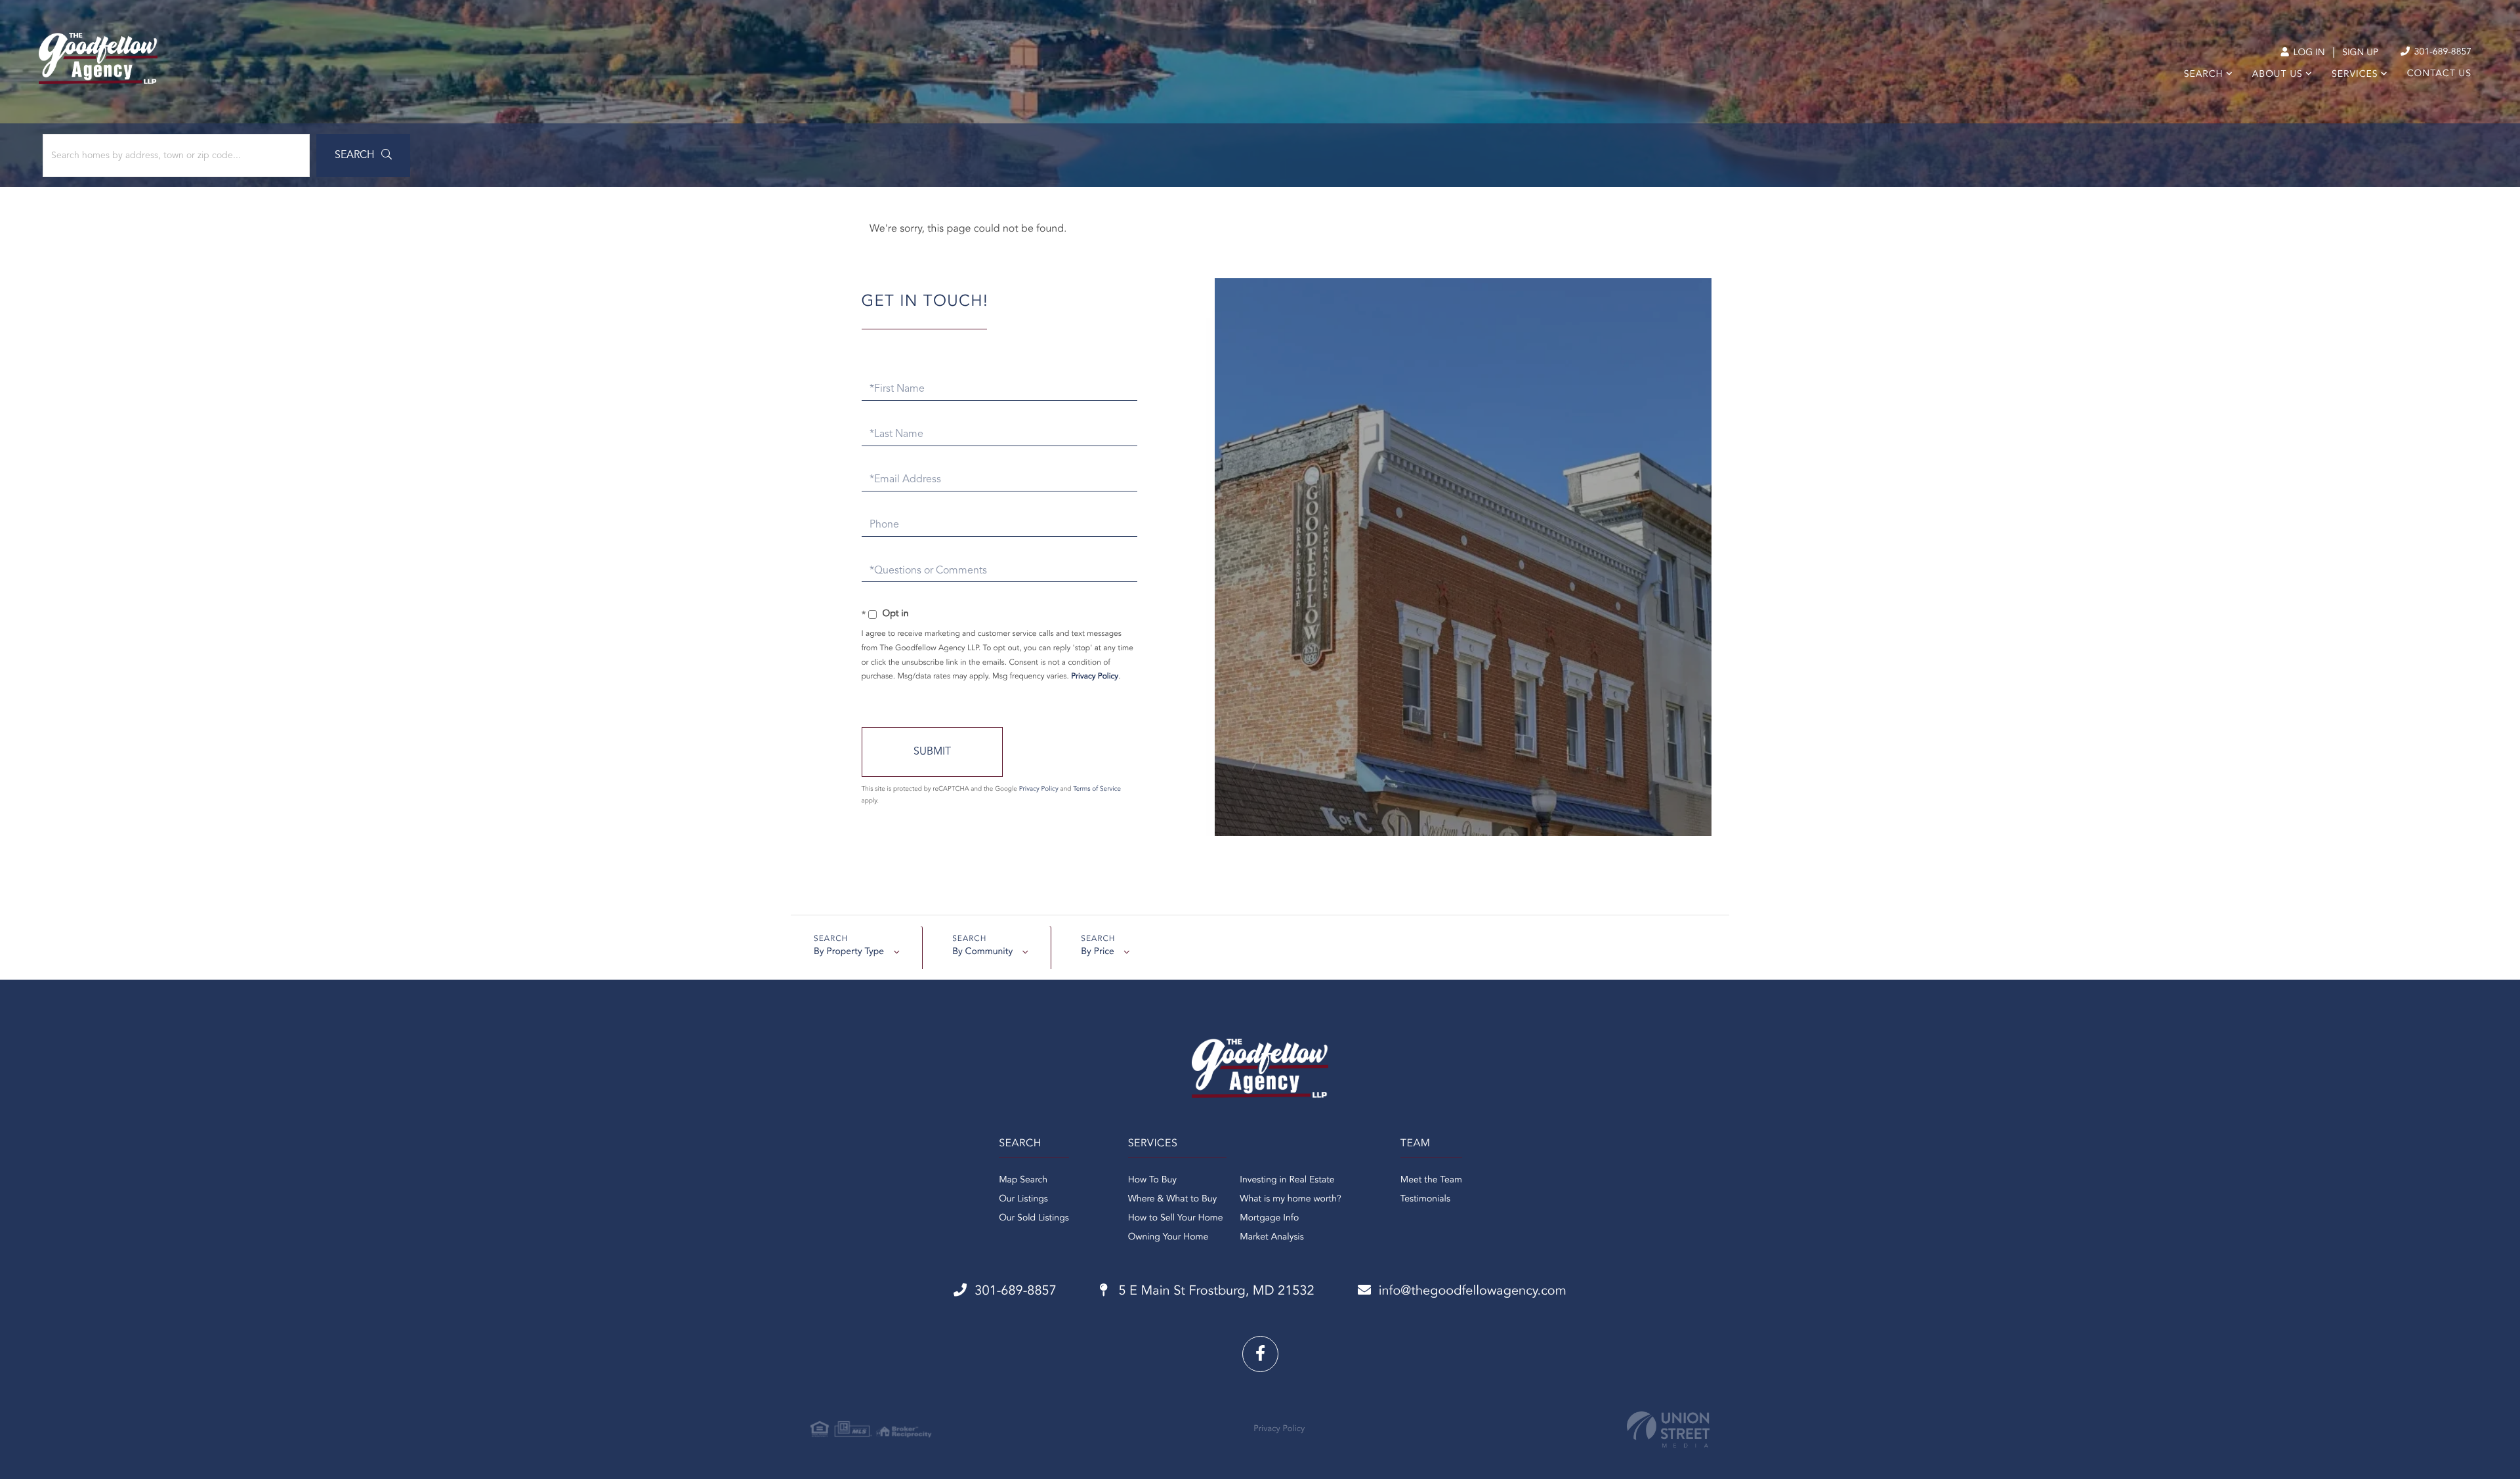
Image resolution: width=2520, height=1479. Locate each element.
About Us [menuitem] (2278, 75)
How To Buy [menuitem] (1152, 1180)
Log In (2308, 53)
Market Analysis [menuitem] (1272, 1238)
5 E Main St (1215, 1291)
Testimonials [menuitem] (1425, 1199)
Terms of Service (1097, 789)
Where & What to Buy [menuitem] (1173, 1199)
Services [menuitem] (2355, 75)
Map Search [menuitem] (1023, 1180)
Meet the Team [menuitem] (1431, 1180)
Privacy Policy (1095, 677)
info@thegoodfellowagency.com (1473, 1291)
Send (932, 752)
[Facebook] (1260, 1354)
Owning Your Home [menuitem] (1168, 1238)
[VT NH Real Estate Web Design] (1668, 1429)
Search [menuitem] (2204, 75)
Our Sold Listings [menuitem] (1034, 1219)
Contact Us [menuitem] (2439, 74)
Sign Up (2360, 53)
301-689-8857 (2442, 52)
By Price (1098, 952)
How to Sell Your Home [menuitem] (1176, 1219)
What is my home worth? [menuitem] (1291, 1199)
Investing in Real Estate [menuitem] (1287, 1180)
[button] (363, 156)
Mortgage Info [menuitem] (1269, 1219)
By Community (982, 952)
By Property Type (849, 952)
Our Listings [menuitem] (1023, 1199)
